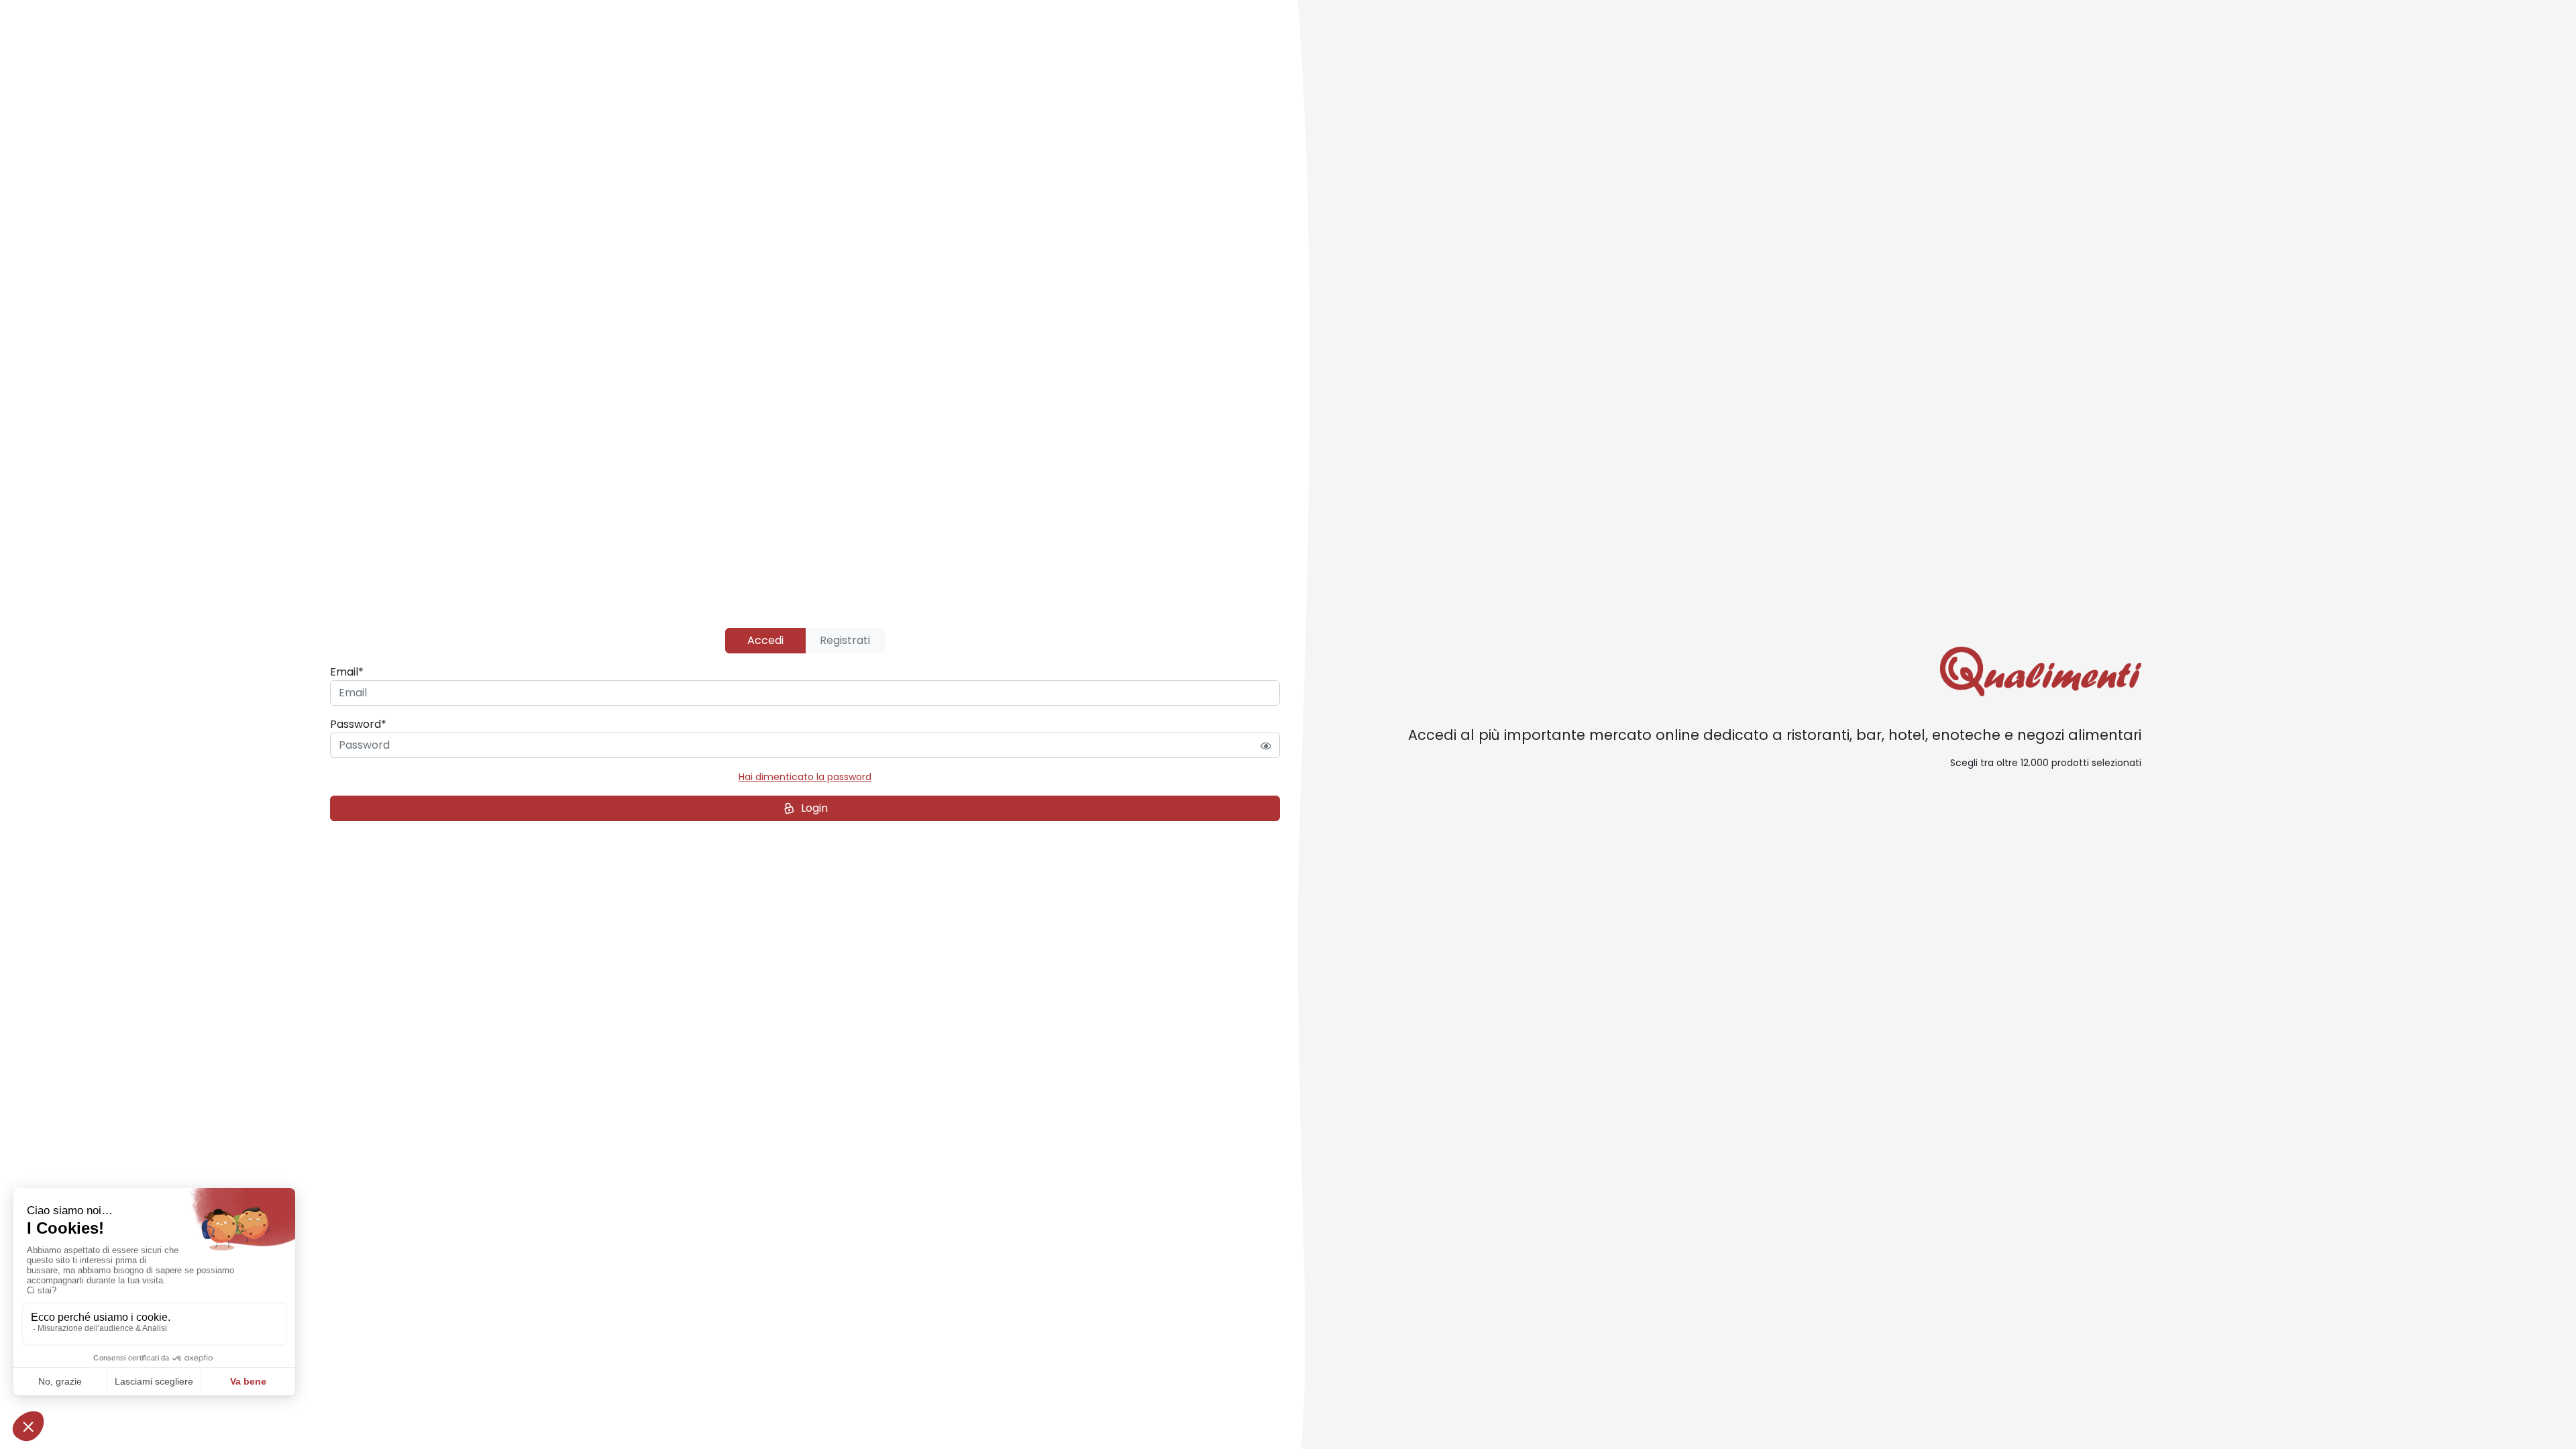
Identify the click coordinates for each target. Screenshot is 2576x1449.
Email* (347, 672)
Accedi (765, 640)
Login (814, 808)
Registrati (845, 640)
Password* (358, 724)
